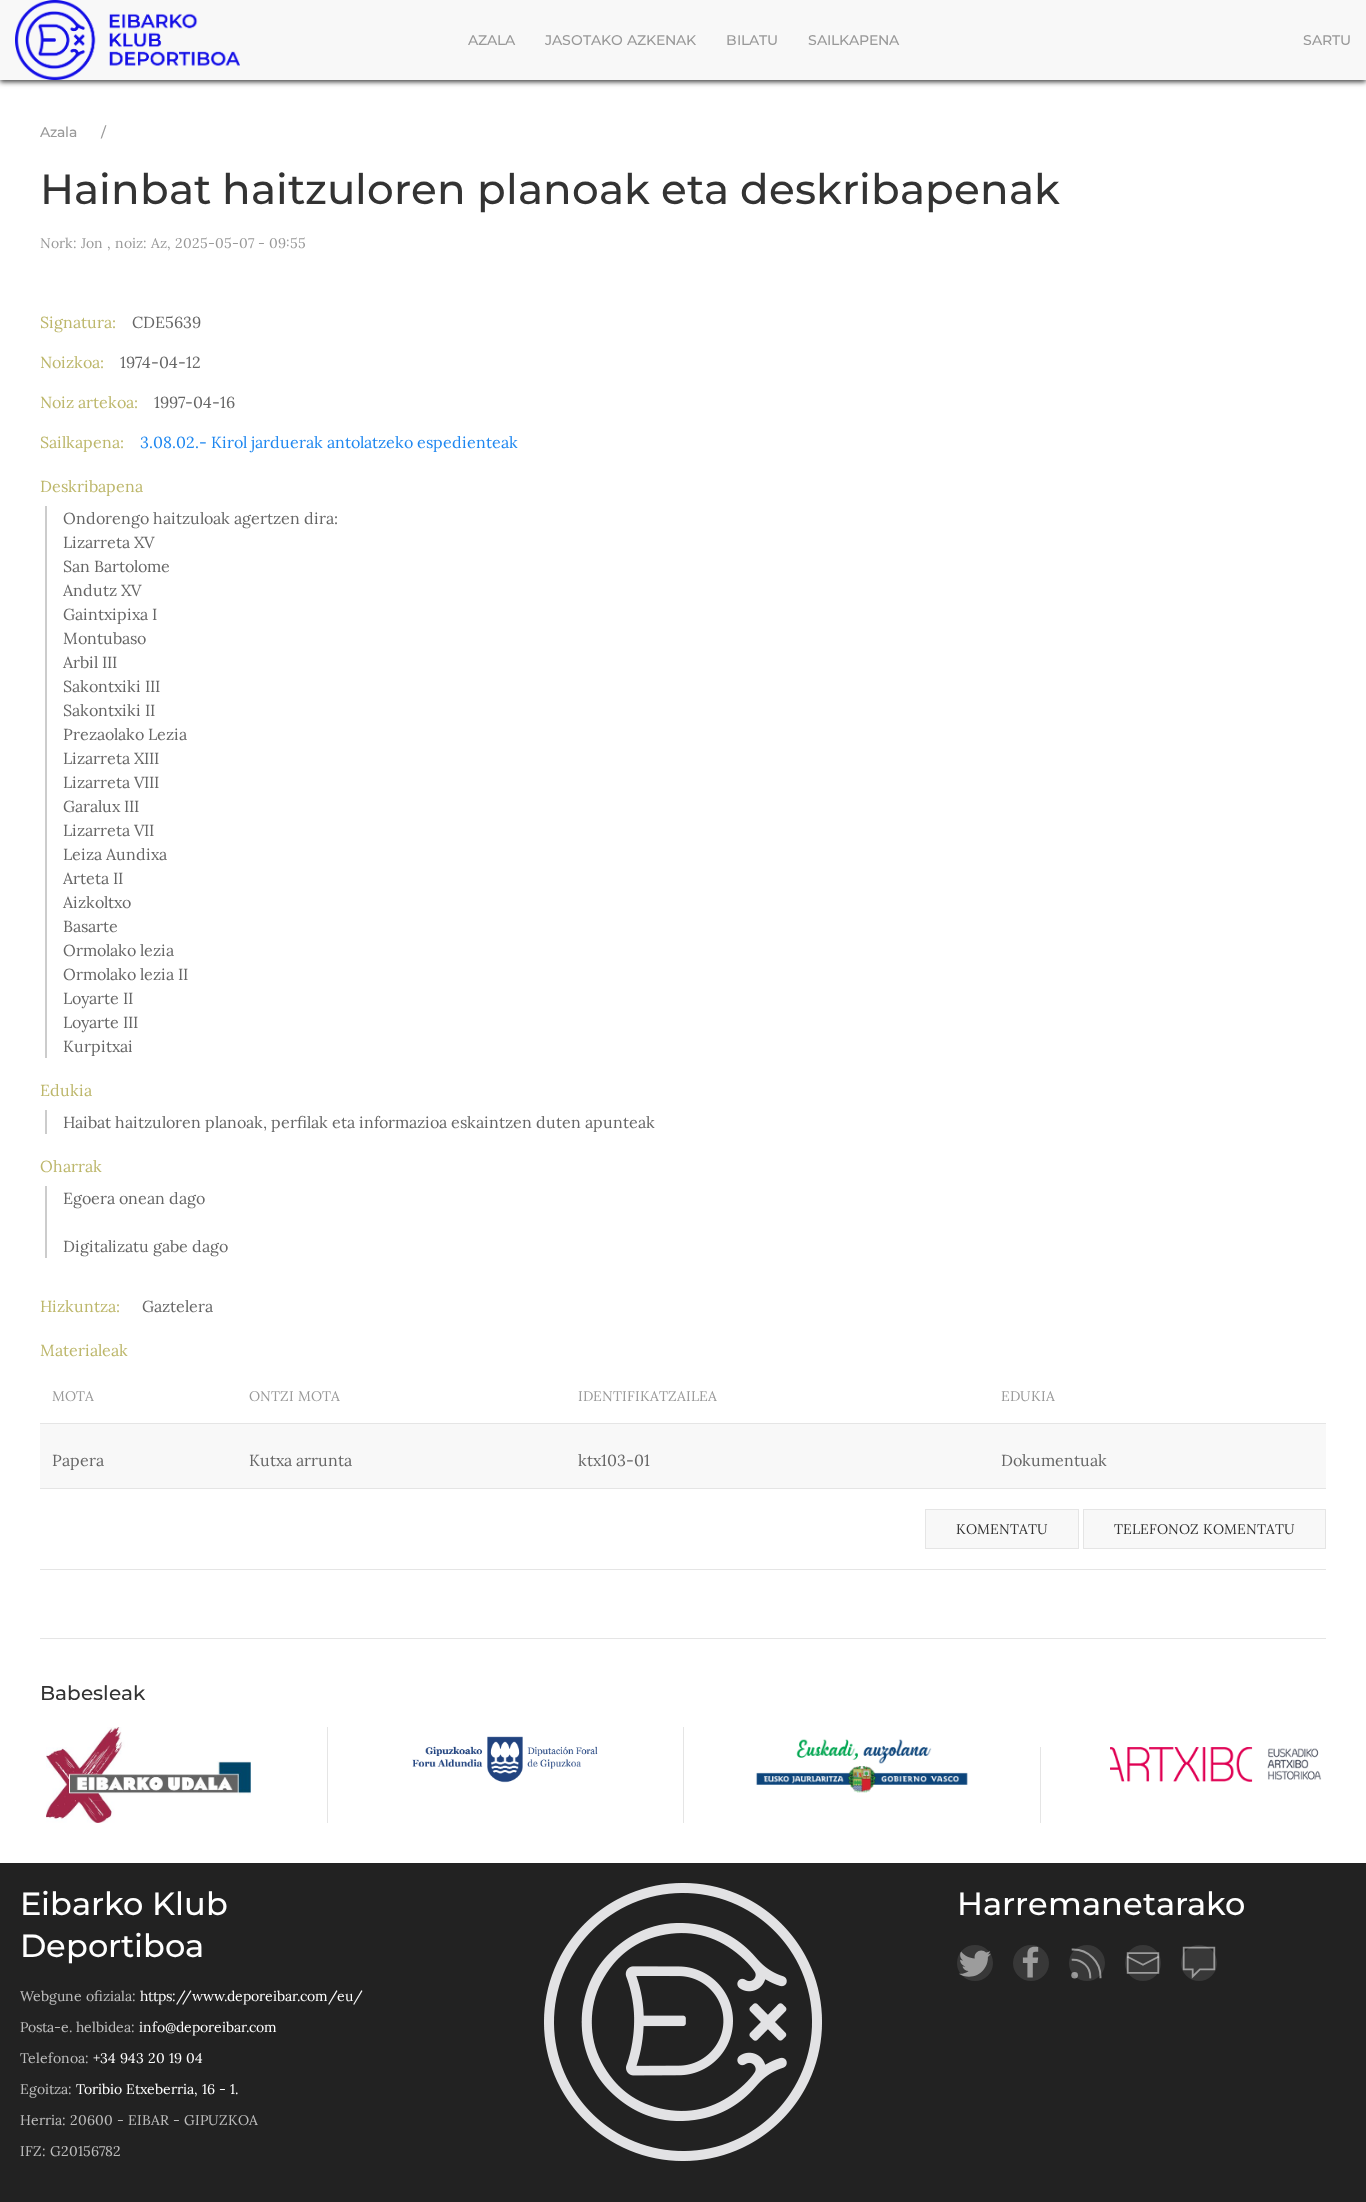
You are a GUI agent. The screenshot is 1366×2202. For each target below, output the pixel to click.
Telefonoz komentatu (1204, 1529)
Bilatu (752, 40)
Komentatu (1002, 1529)
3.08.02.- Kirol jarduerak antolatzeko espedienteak (329, 442)
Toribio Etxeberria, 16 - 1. (157, 2089)
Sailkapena (853, 40)
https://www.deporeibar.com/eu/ (251, 1996)
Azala (491, 40)
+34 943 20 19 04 (148, 2058)
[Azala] (132, 40)
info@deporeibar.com (208, 2027)
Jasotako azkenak (620, 40)
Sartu (1327, 40)
